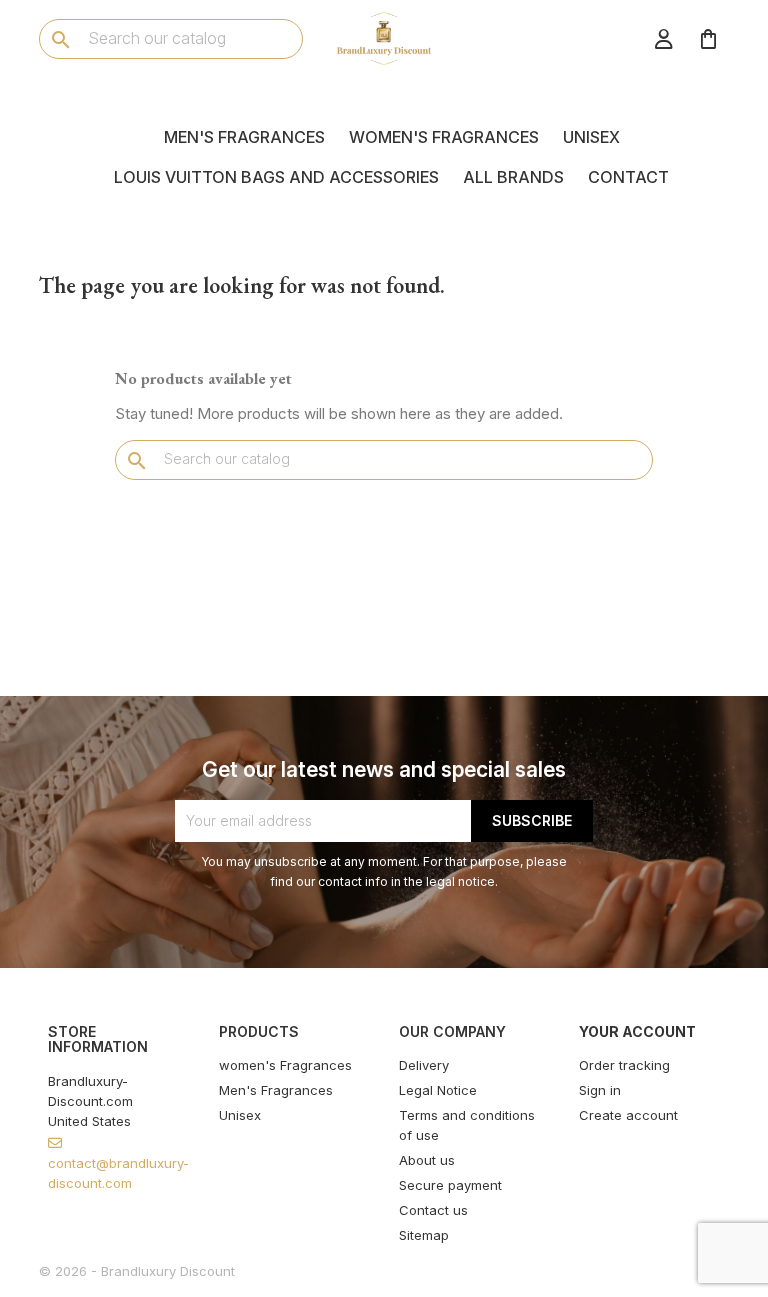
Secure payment (450, 1185)
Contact (628, 177)
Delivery (424, 1065)
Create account (628, 1115)
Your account (637, 1031)
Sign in (600, 1090)
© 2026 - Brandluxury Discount (137, 1271)
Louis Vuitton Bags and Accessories (276, 177)
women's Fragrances (444, 137)
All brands (513, 177)
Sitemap (424, 1235)
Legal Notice (438, 1090)
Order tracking (624, 1065)
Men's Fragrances (244, 137)
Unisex (591, 137)
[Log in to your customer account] (664, 39)
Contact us (433, 1210)
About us (427, 1160)
